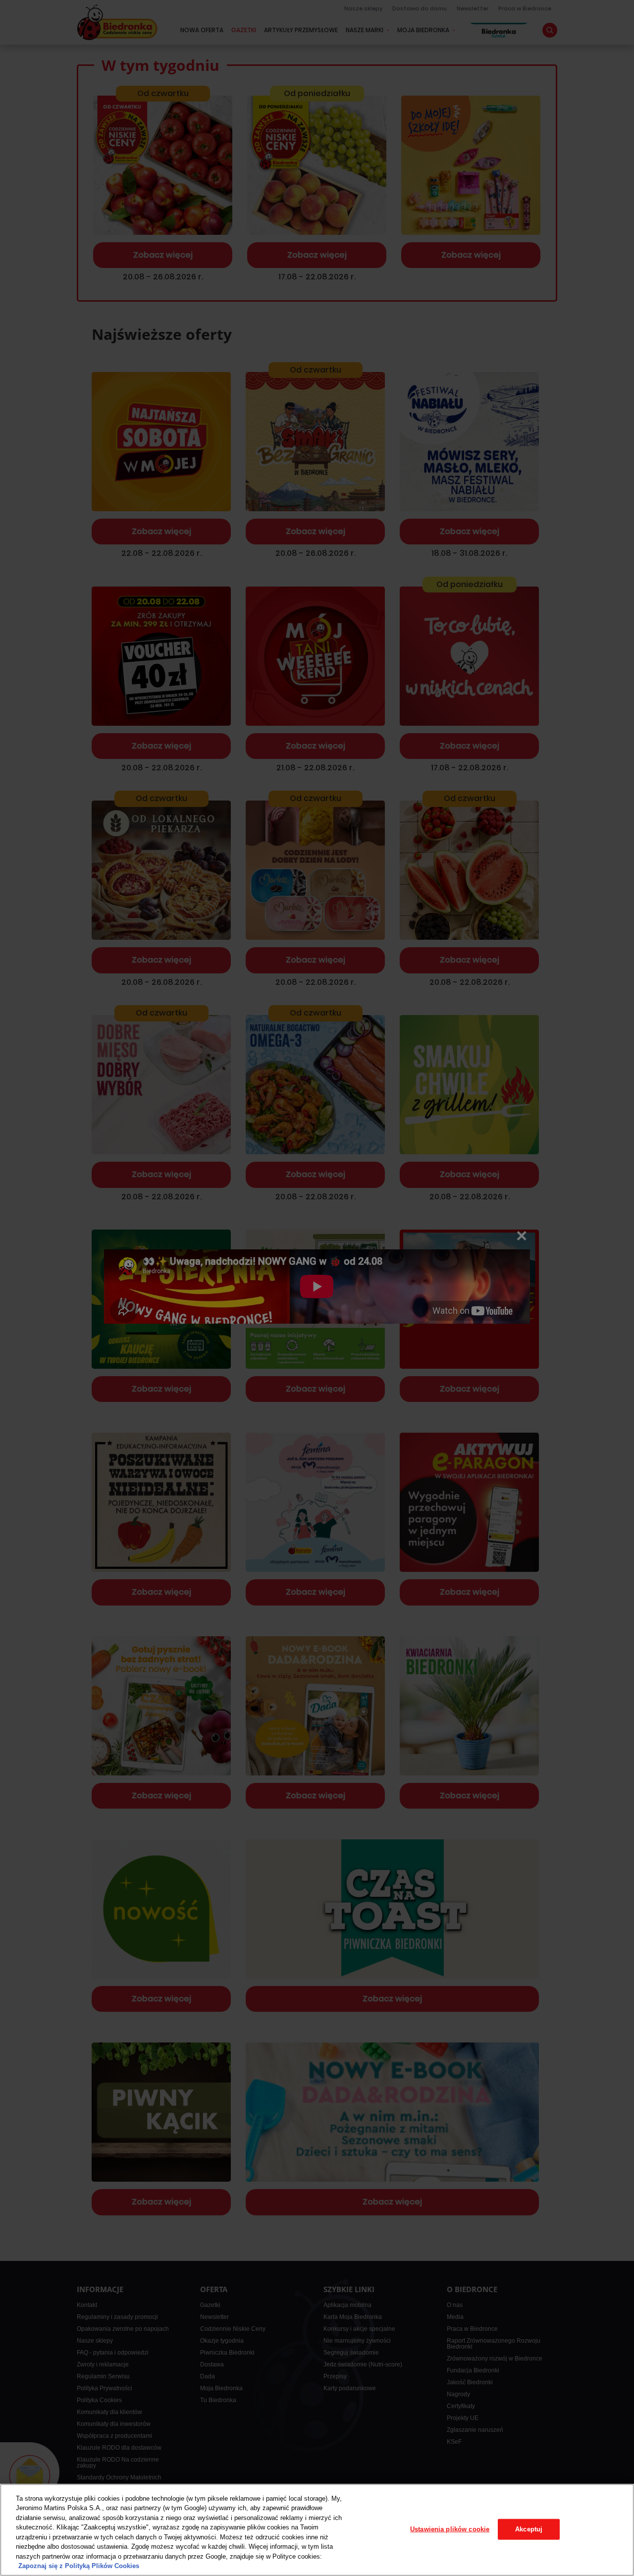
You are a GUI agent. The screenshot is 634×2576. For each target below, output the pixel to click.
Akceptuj (529, 2529)
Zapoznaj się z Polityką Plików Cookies (79, 2566)
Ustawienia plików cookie (450, 2529)
